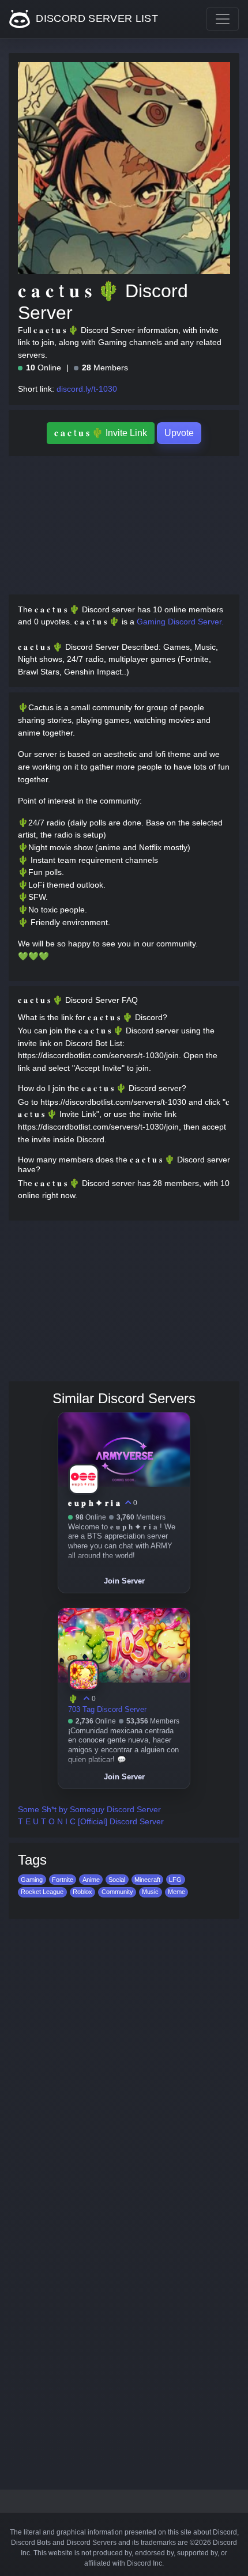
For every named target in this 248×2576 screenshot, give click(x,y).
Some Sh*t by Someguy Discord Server (89, 1809)
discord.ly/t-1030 (87, 389)
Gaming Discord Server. (180, 622)
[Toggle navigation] (223, 19)
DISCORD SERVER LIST (95, 18)
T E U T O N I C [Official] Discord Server (91, 1821)
